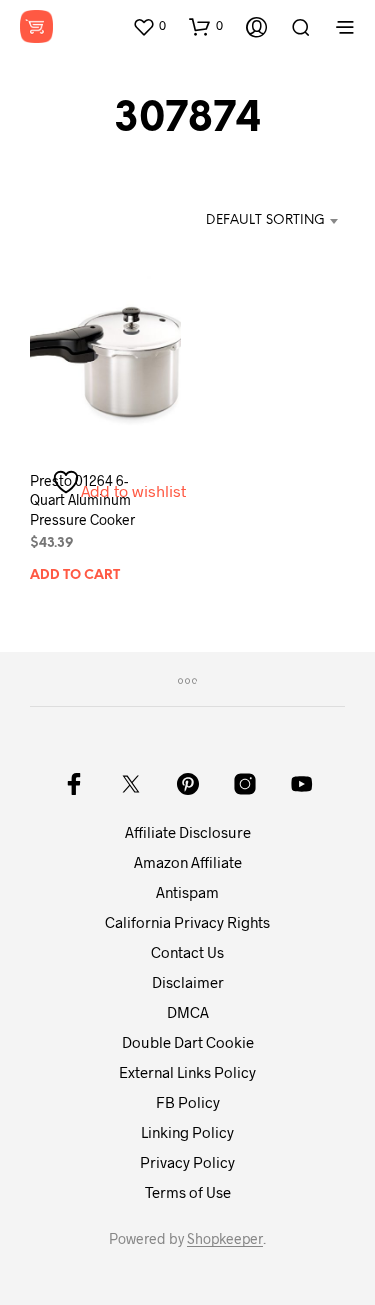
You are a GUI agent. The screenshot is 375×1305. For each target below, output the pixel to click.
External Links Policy (187, 1072)
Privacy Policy (187, 1162)
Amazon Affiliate (188, 862)
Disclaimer (188, 982)
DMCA (188, 1012)
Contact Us (187, 952)
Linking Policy (187, 1132)
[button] (149, 26)
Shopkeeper (225, 1239)
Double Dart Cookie (188, 1042)
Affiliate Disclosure (188, 832)
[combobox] (253, 221)
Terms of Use (188, 1192)
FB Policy (188, 1102)
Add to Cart (75, 575)
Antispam (187, 892)
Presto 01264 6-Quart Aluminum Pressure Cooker (82, 500)
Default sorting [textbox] (265, 220)
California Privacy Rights (187, 922)
